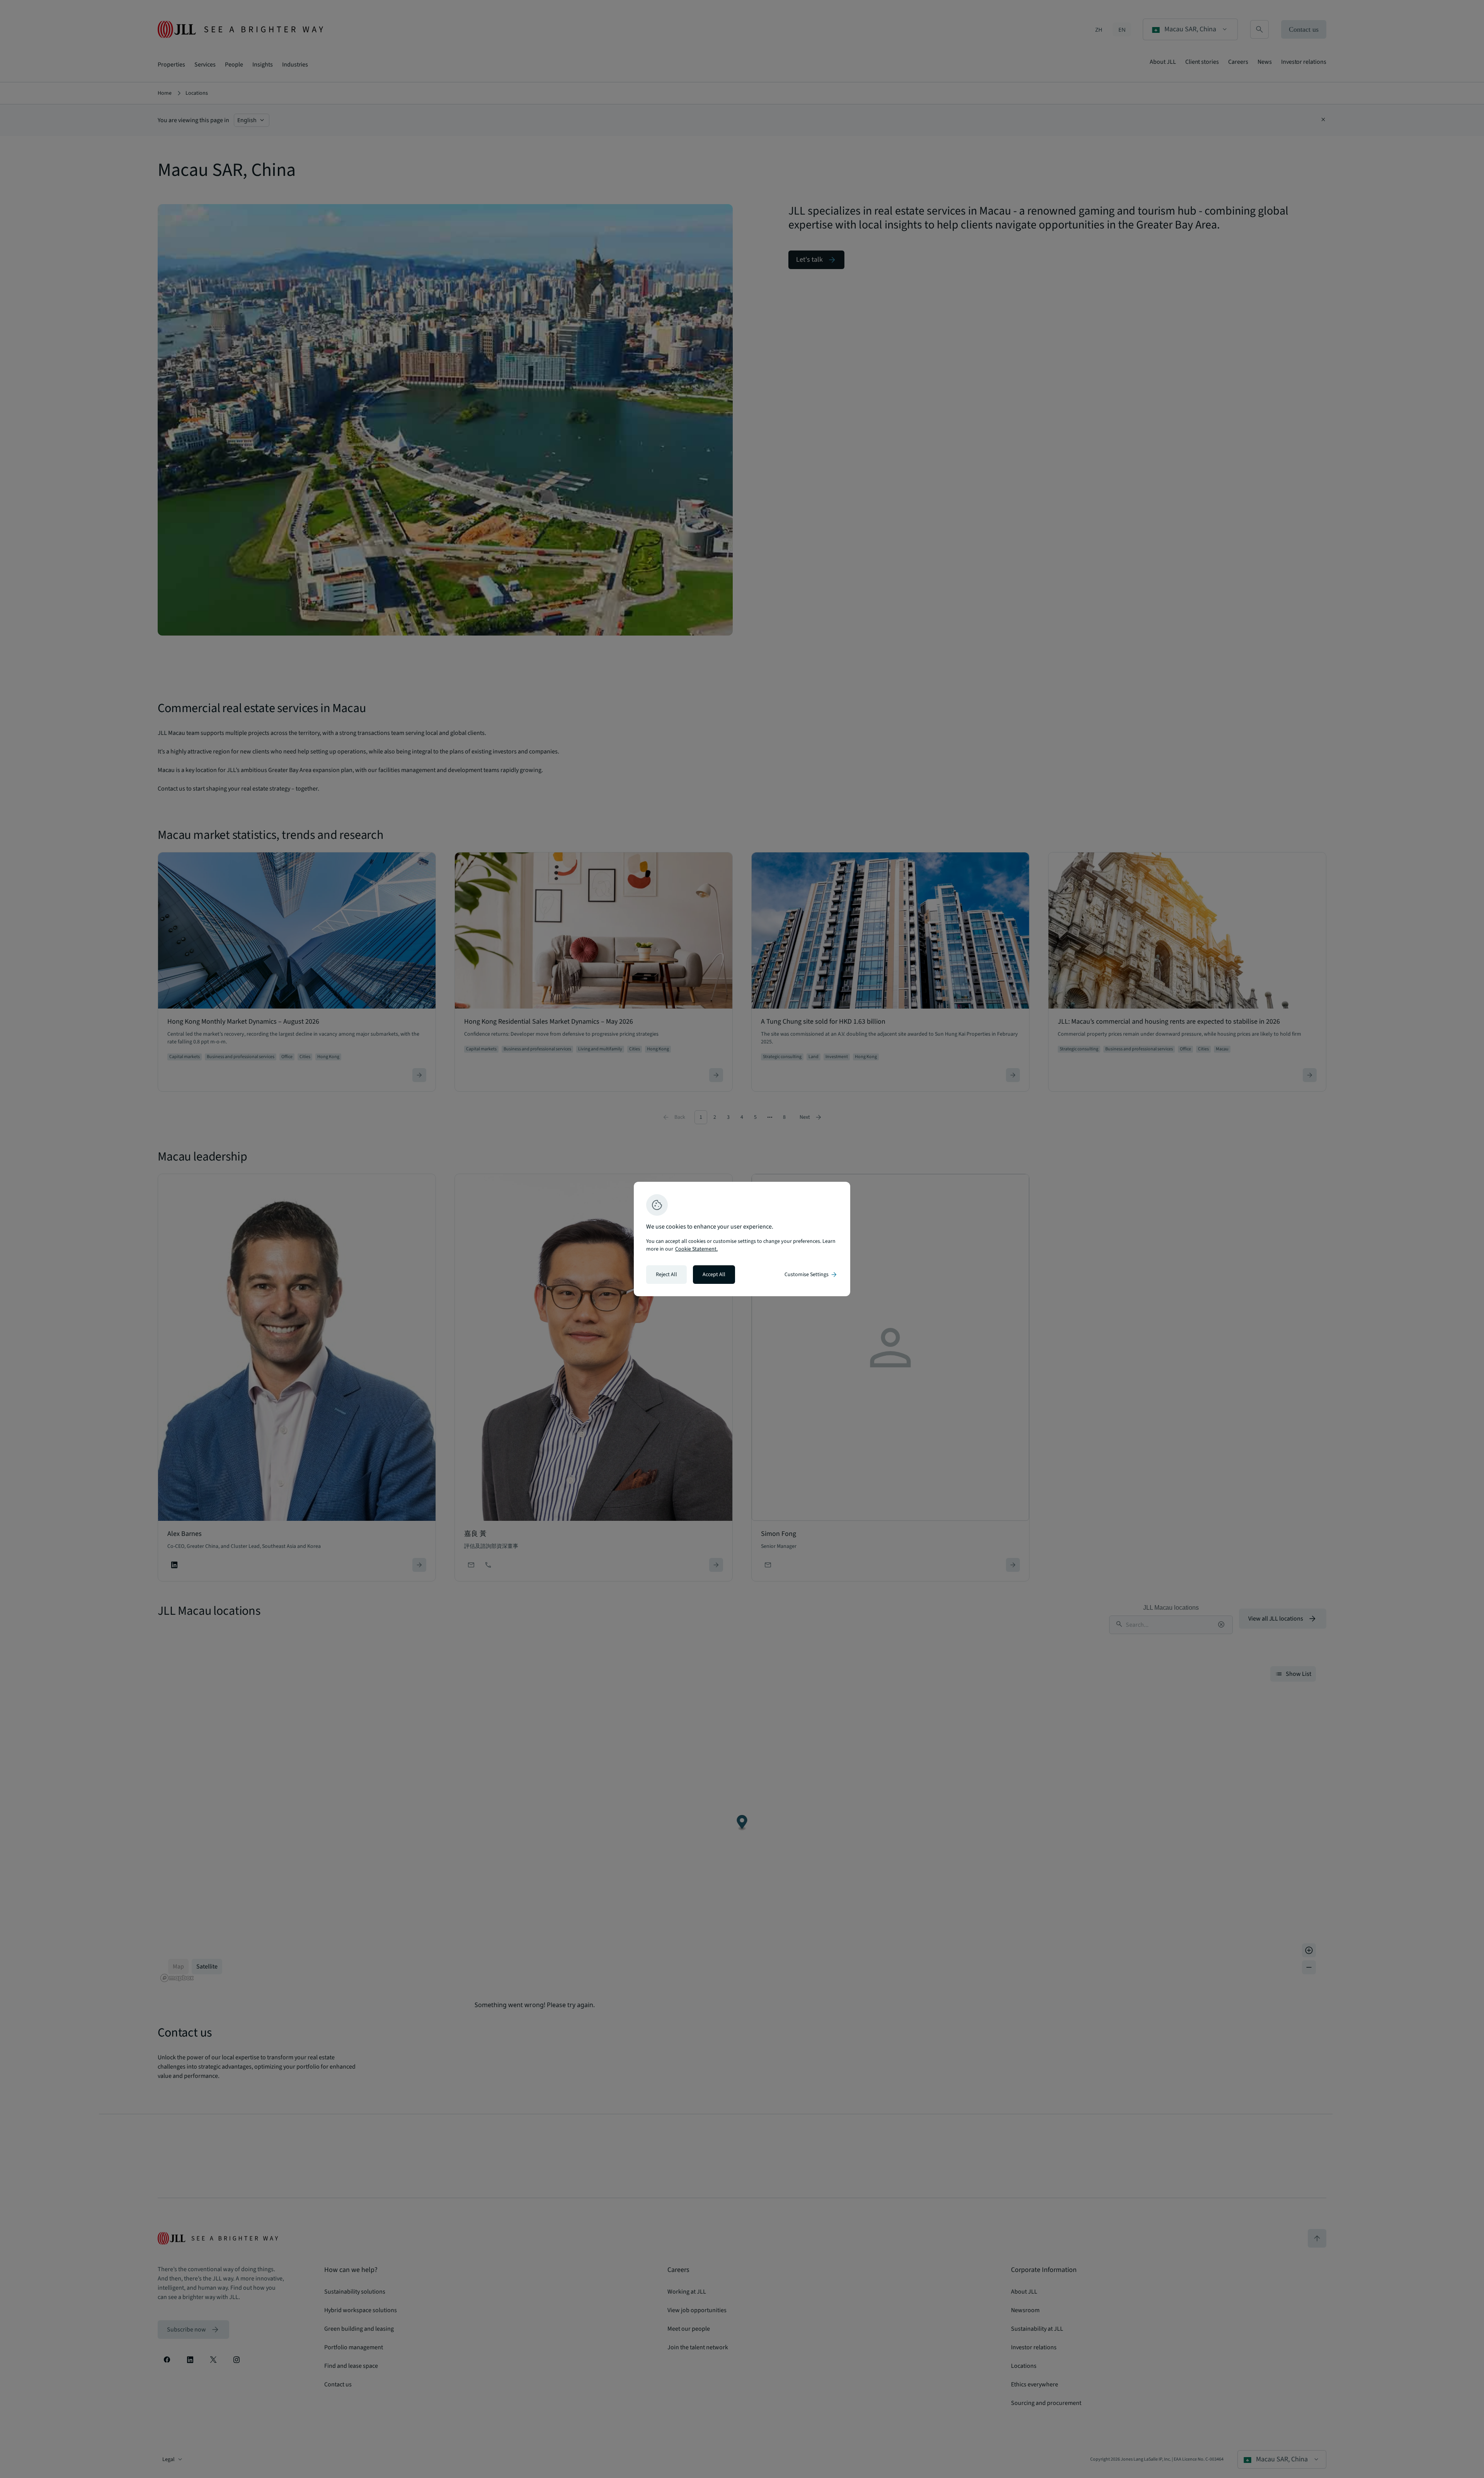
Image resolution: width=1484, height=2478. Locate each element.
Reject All (666, 1275)
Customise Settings (811, 1275)
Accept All (714, 1275)
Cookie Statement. (696, 1249)
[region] (742, 1239)
